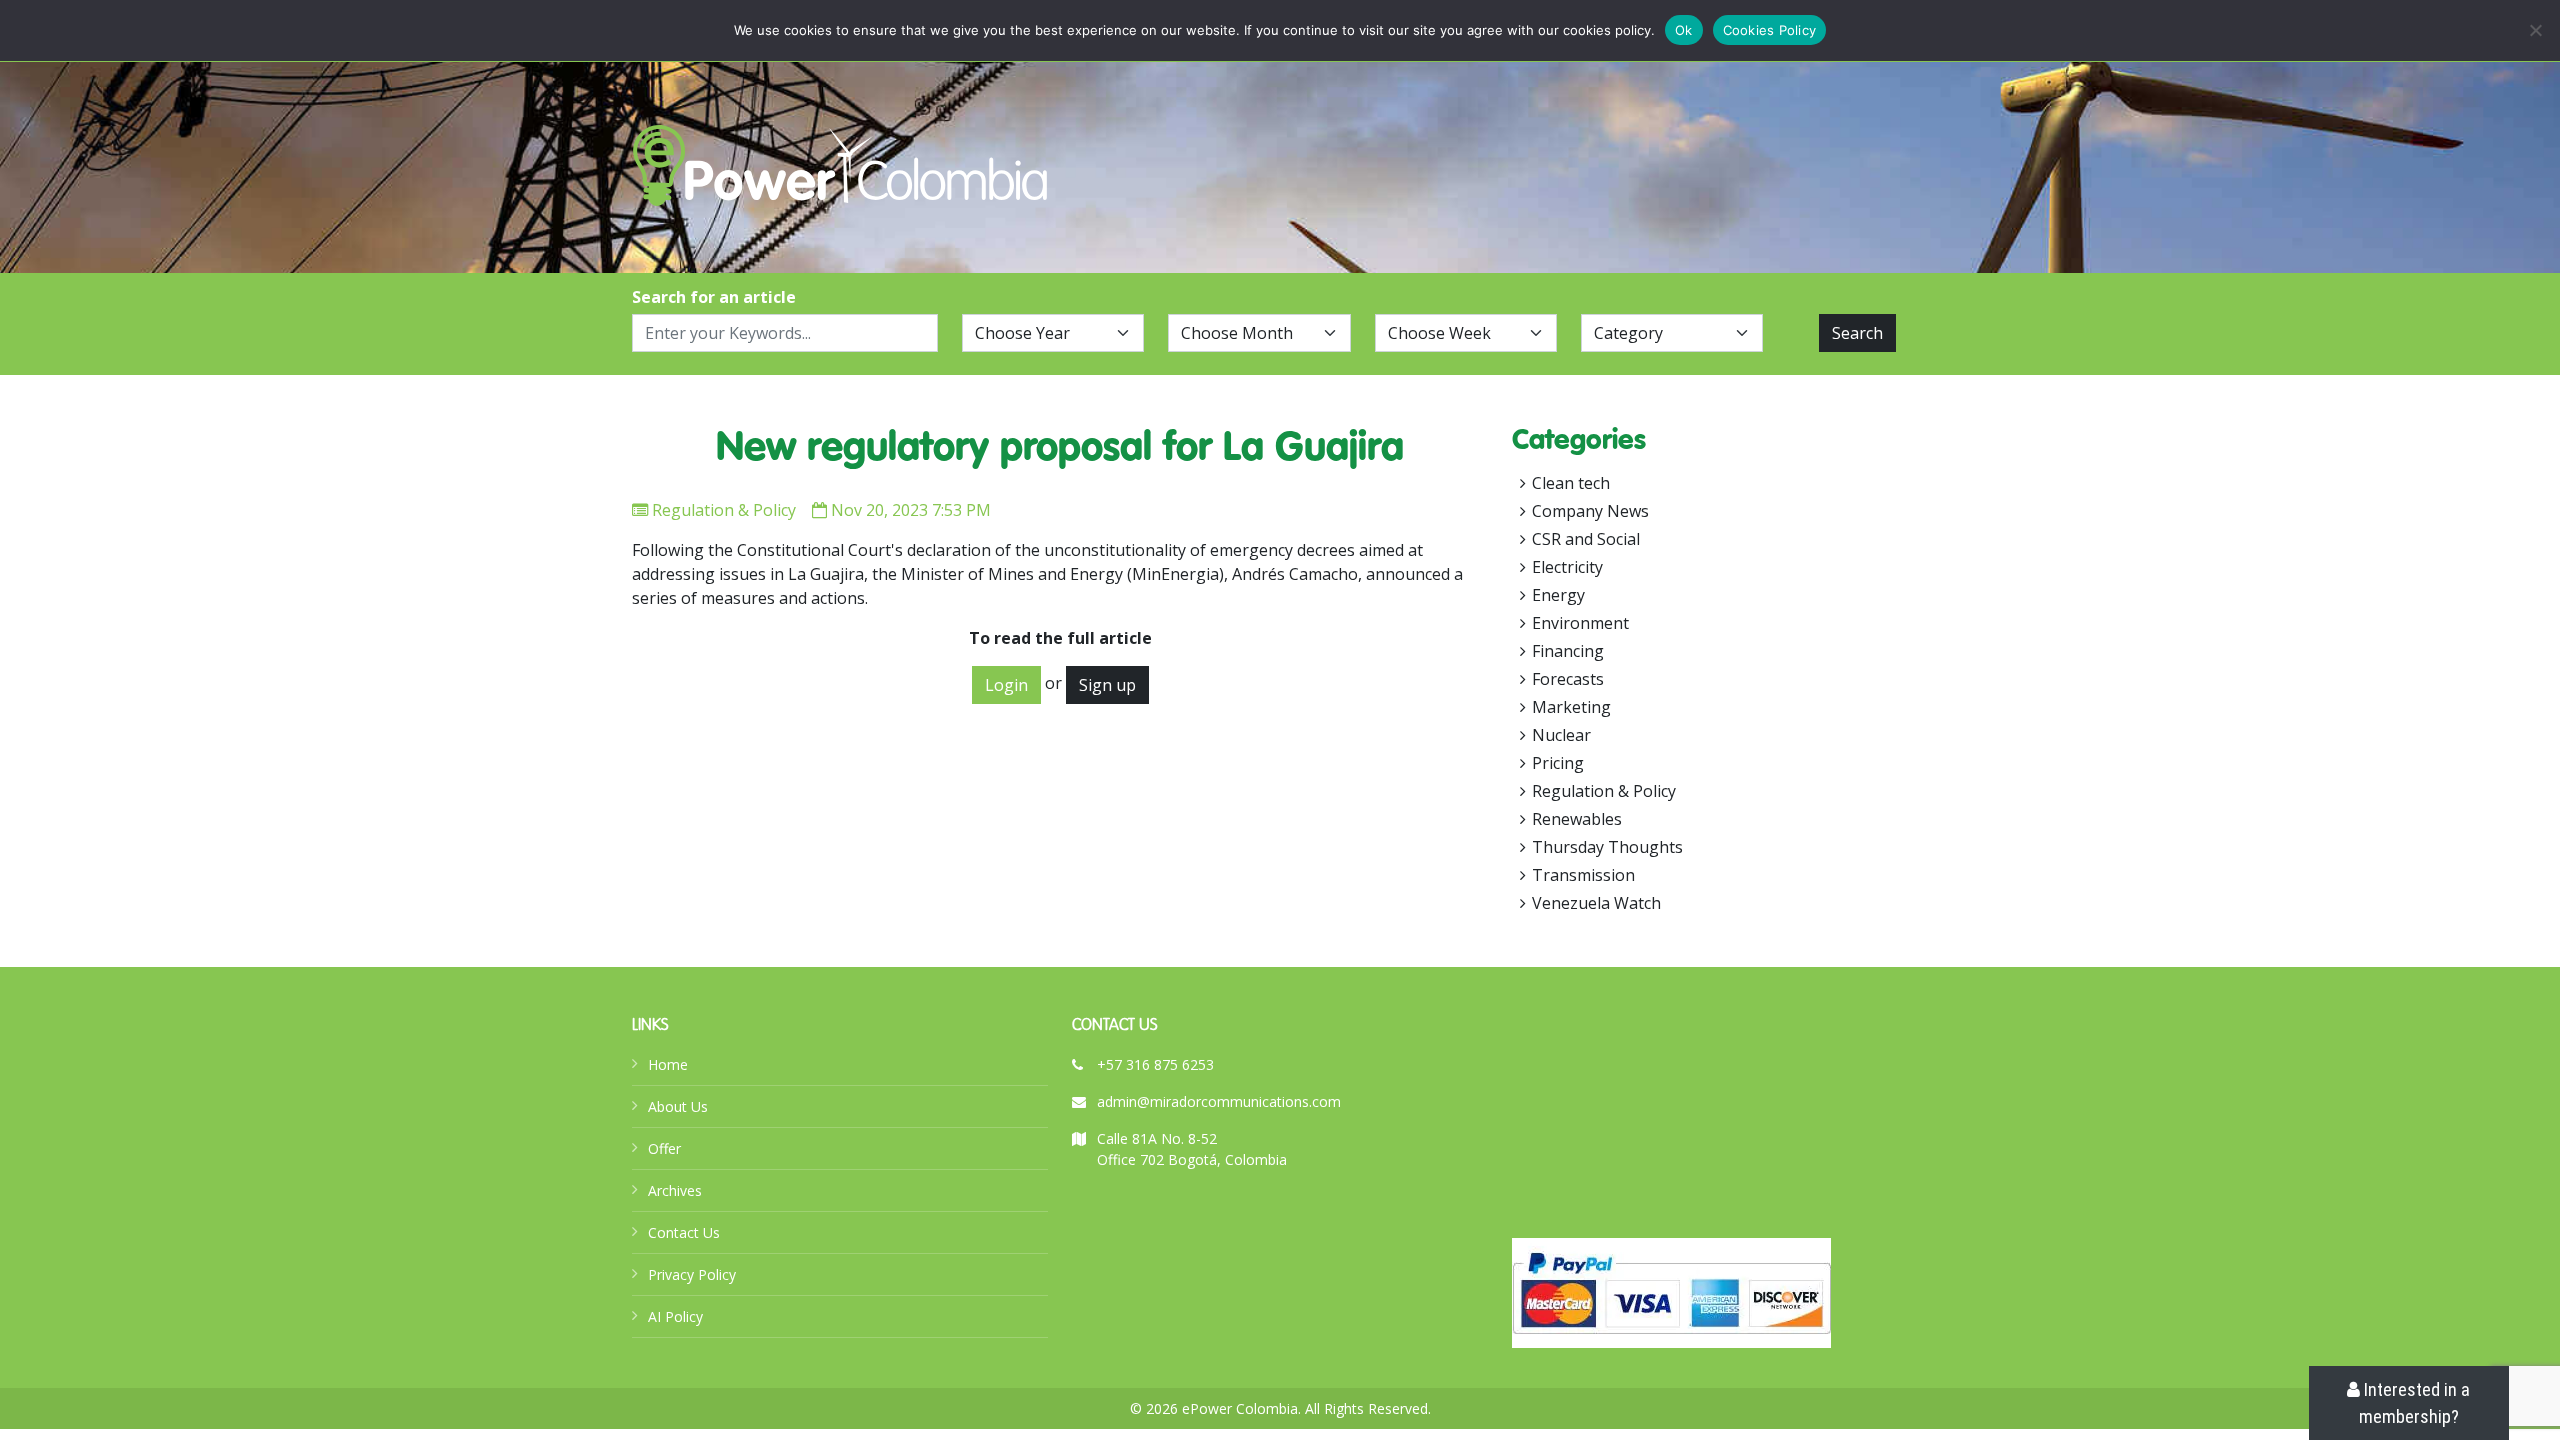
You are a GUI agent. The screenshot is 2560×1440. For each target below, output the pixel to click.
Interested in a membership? (2415, 1403)
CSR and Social (1586, 539)
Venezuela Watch (1596, 903)
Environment (1580, 623)
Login (1006, 685)
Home (668, 1064)
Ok (1684, 30)
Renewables (1577, 819)
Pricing (1558, 763)
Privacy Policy (692, 1274)
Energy (1558, 595)
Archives (675, 1190)
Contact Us (684, 1232)
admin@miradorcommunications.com (1219, 1101)
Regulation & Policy (724, 510)
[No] (2535, 30)
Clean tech (1571, 483)
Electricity (1567, 567)
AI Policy (675, 1316)
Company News (1590, 511)
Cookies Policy (1770, 30)
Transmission (1583, 875)
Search (1857, 333)
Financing (1568, 651)
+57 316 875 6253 (1155, 1064)
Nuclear (1561, 735)
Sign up (1107, 685)
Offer (664, 1148)
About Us (678, 1106)
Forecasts (1568, 679)
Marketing (1571, 707)
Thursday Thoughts (1607, 847)
